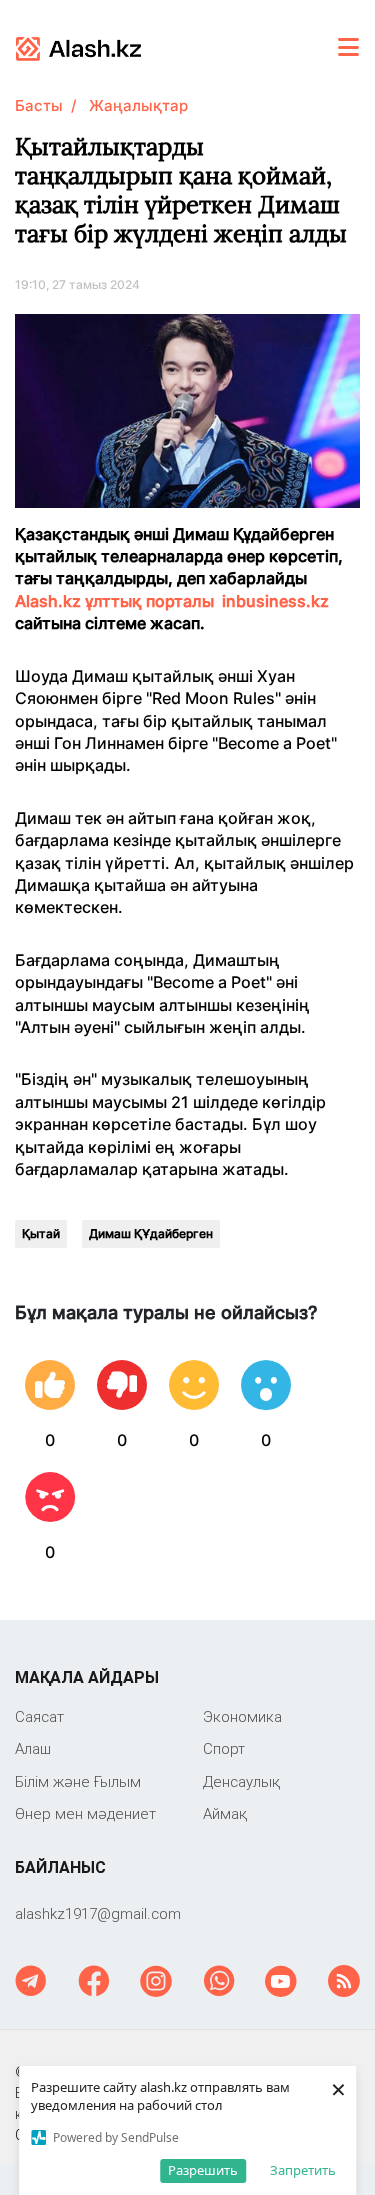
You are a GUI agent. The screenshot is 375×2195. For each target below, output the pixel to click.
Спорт (224, 1748)
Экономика (242, 1716)
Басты (39, 105)
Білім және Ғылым (78, 1781)
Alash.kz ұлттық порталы (114, 601)
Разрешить (203, 2170)
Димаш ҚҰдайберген (151, 1233)
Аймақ (225, 1813)
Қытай (41, 1233)
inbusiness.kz (275, 601)
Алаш (33, 1748)
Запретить (303, 2170)
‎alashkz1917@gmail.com (98, 1913)
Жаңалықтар (138, 105)
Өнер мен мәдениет (85, 1813)
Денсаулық (241, 1781)
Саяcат (39, 1716)
